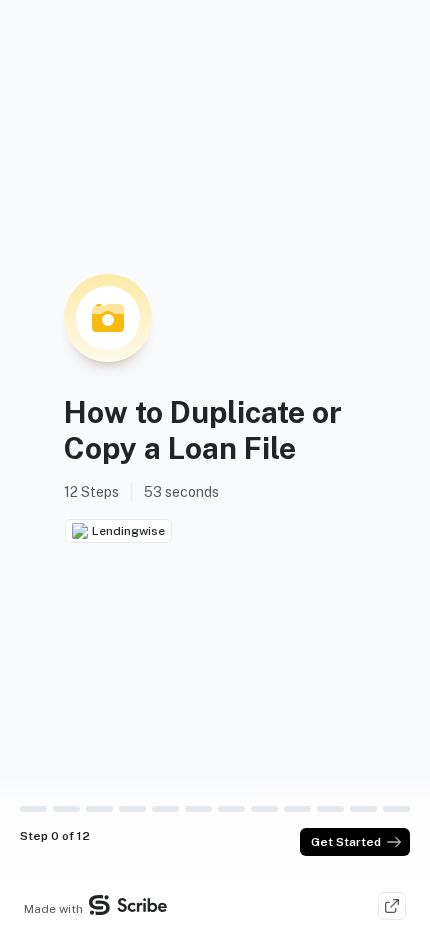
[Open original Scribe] (392, 906)
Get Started (346, 842)
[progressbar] (33, 809)
